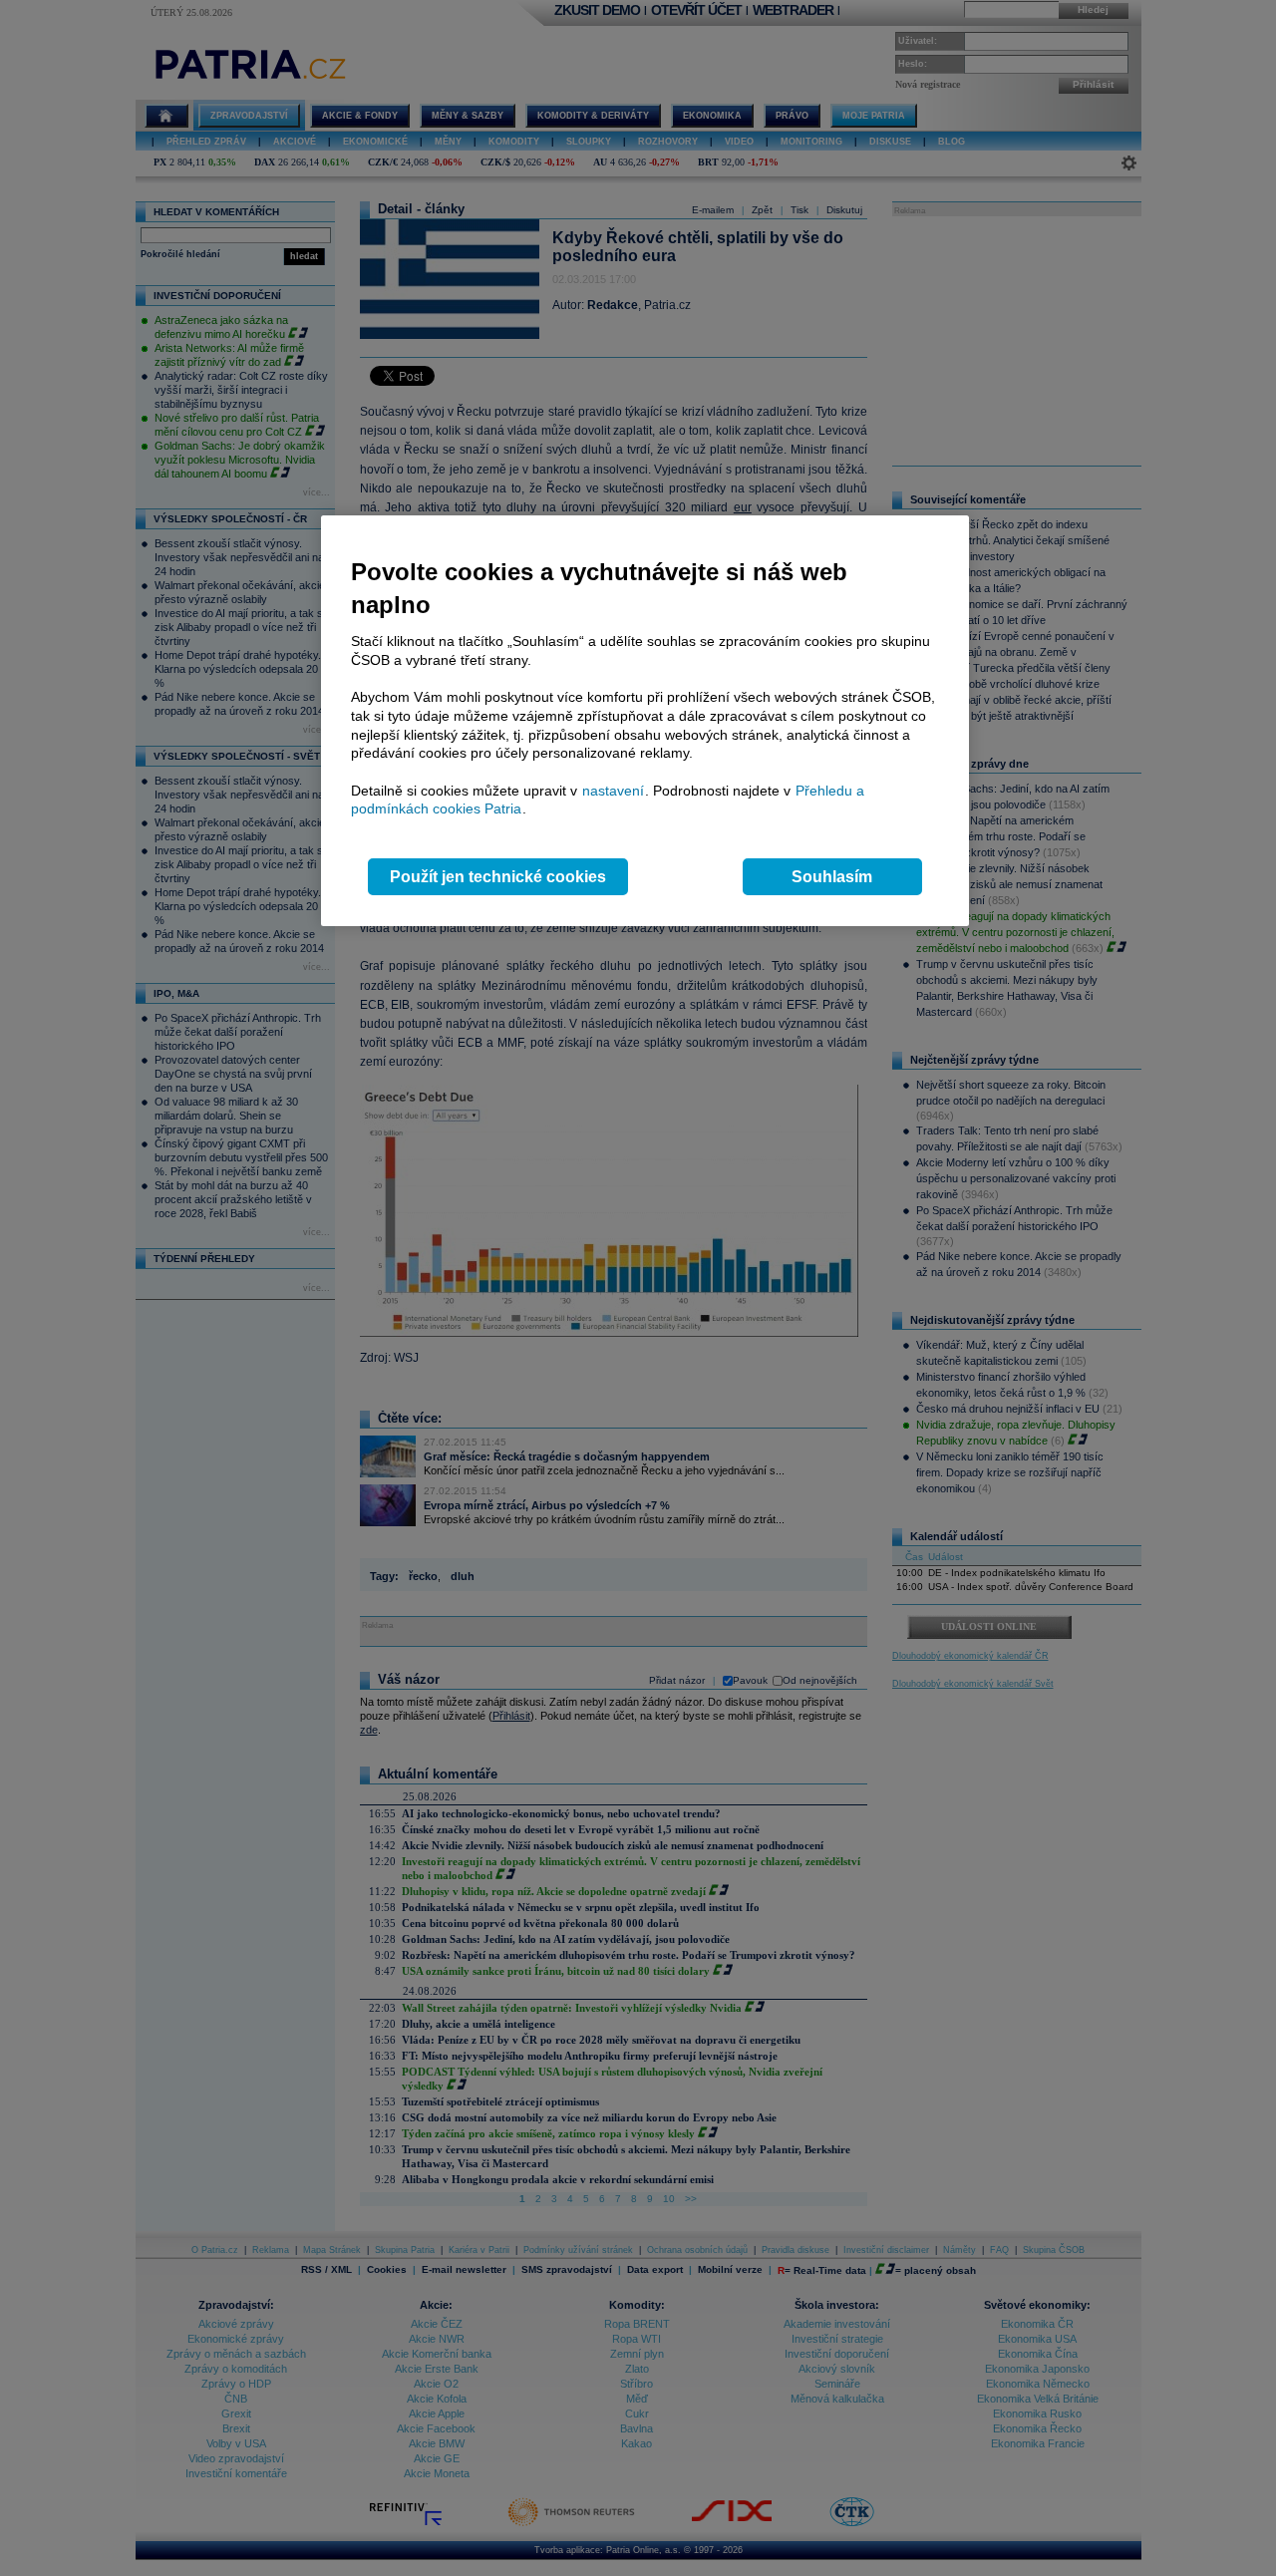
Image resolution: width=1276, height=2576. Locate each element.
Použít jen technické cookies (498, 877)
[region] (645, 721)
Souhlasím (832, 877)
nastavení (613, 791)
